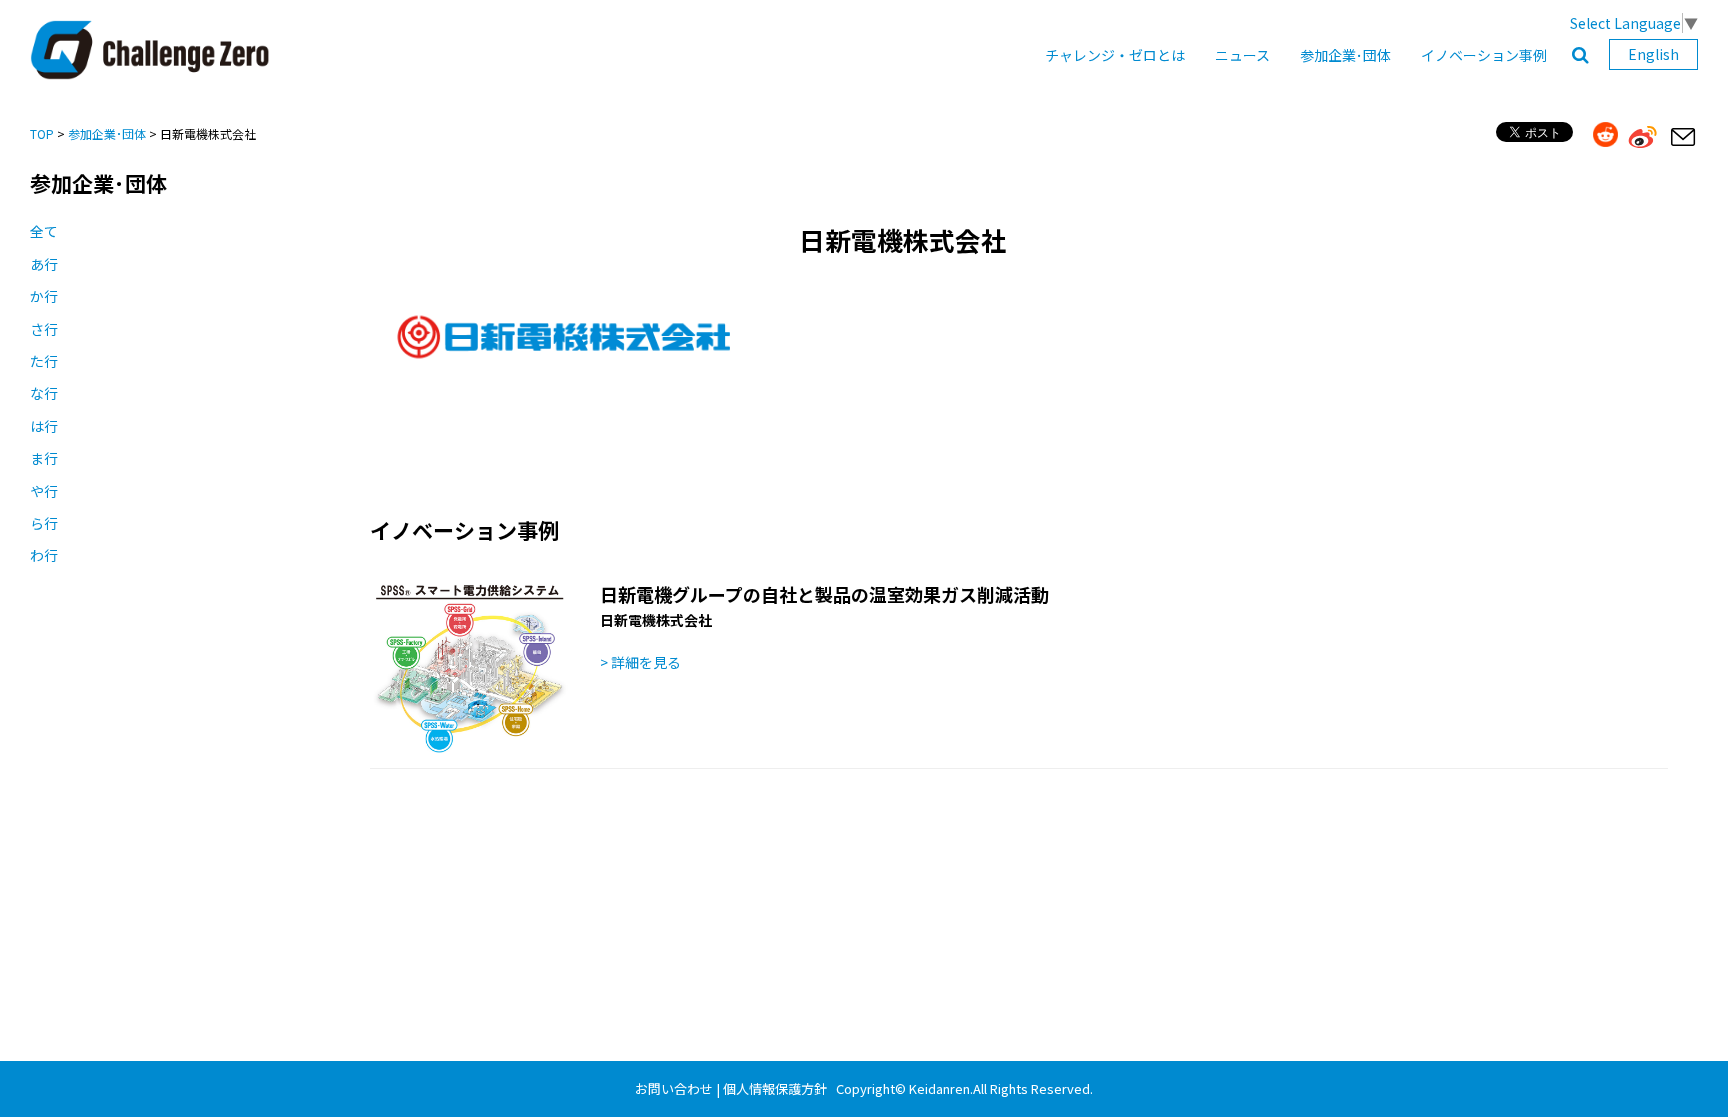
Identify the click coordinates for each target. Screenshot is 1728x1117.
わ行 (44, 555)
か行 (44, 296)
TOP (42, 133)
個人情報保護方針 (775, 1088)
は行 (44, 426)
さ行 (44, 329)
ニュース (1242, 55)
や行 (44, 491)
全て (44, 231)
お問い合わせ (674, 1088)
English (1653, 54)
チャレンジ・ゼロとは (1115, 55)
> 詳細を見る (640, 662)
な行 (44, 393)
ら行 (44, 523)
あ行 (44, 264)
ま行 (44, 458)
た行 (44, 361)
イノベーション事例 (1484, 55)
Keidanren (939, 1088)
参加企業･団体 (1345, 55)
